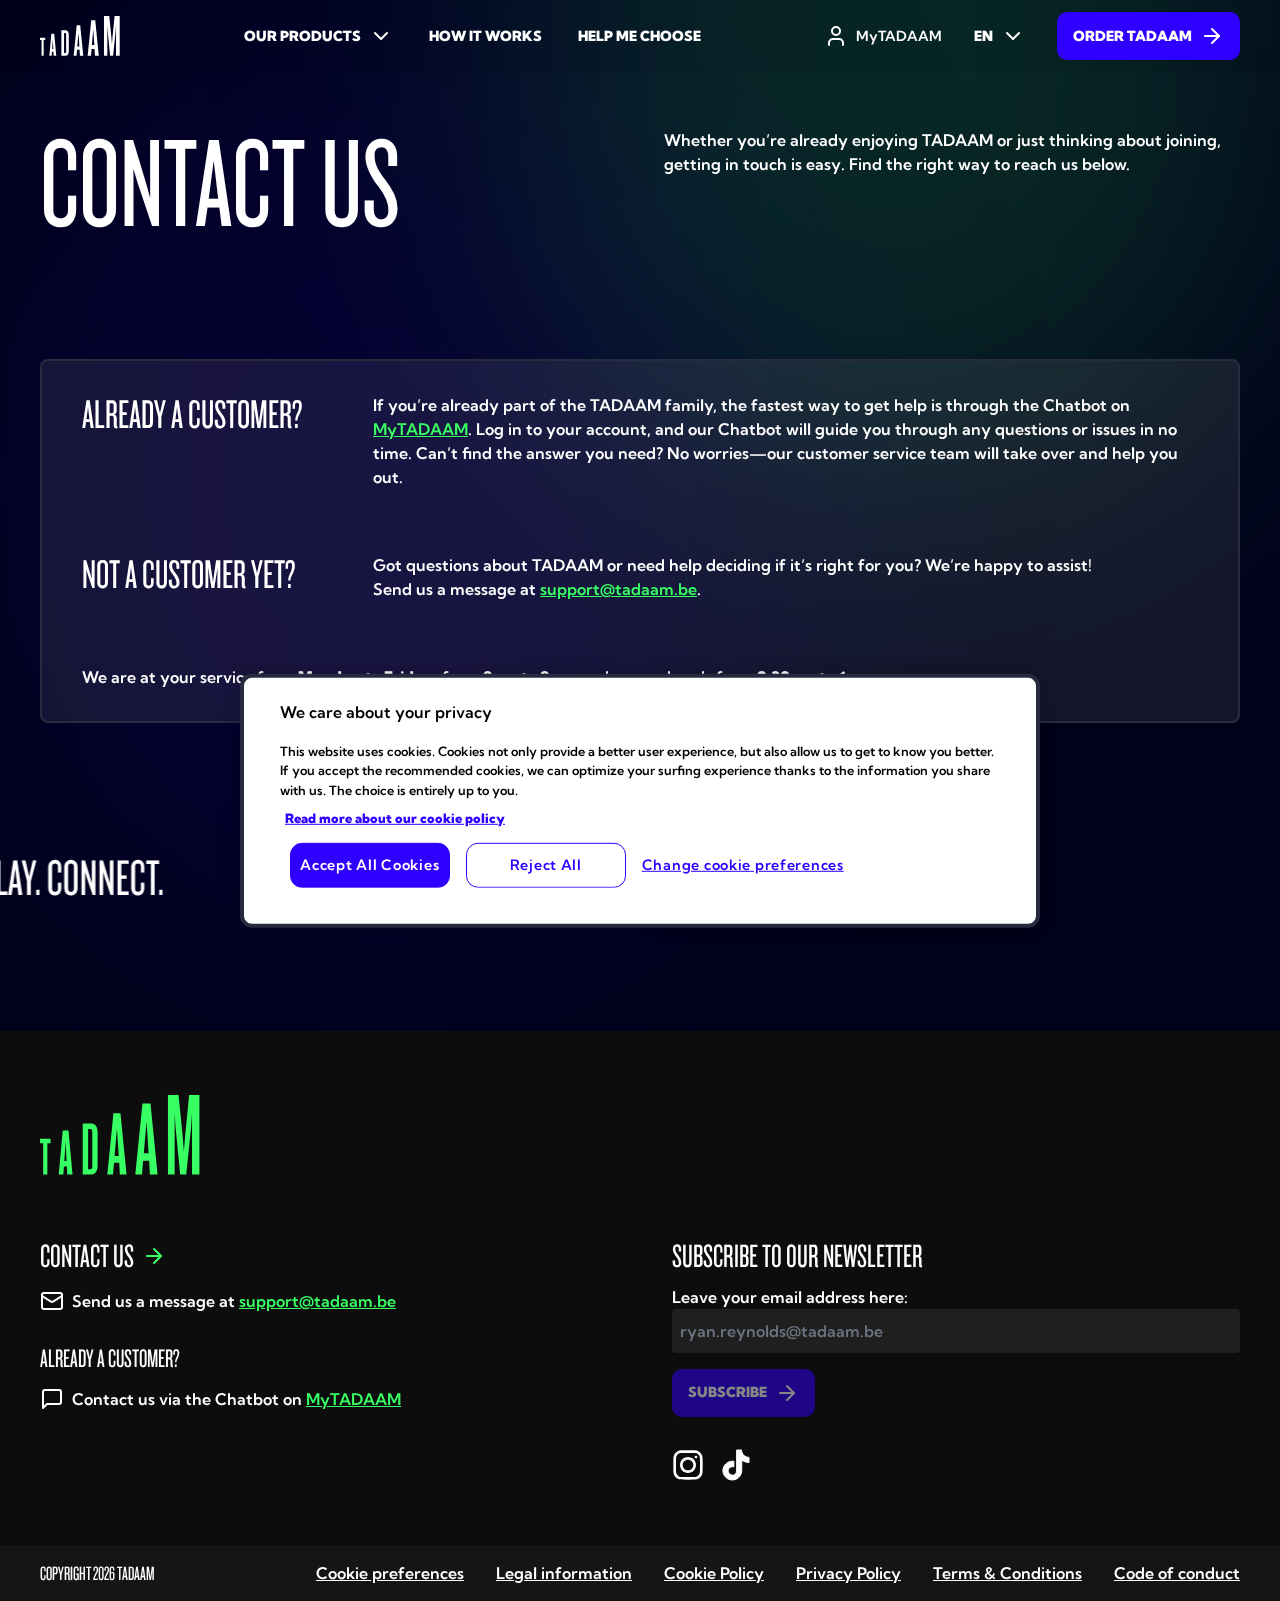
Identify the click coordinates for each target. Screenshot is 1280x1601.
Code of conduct (1177, 1573)
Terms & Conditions (1007, 1573)
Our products (302, 36)
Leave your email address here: (790, 1297)
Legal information (564, 1573)
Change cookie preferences (743, 865)
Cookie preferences (390, 1573)
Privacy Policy (848, 1573)
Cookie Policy (714, 1573)
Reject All (546, 865)
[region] (640, 800)
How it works (485, 36)
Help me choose (639, 36)
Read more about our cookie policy (395, 818)
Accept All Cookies (369, 865)
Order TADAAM (1132, 36)
